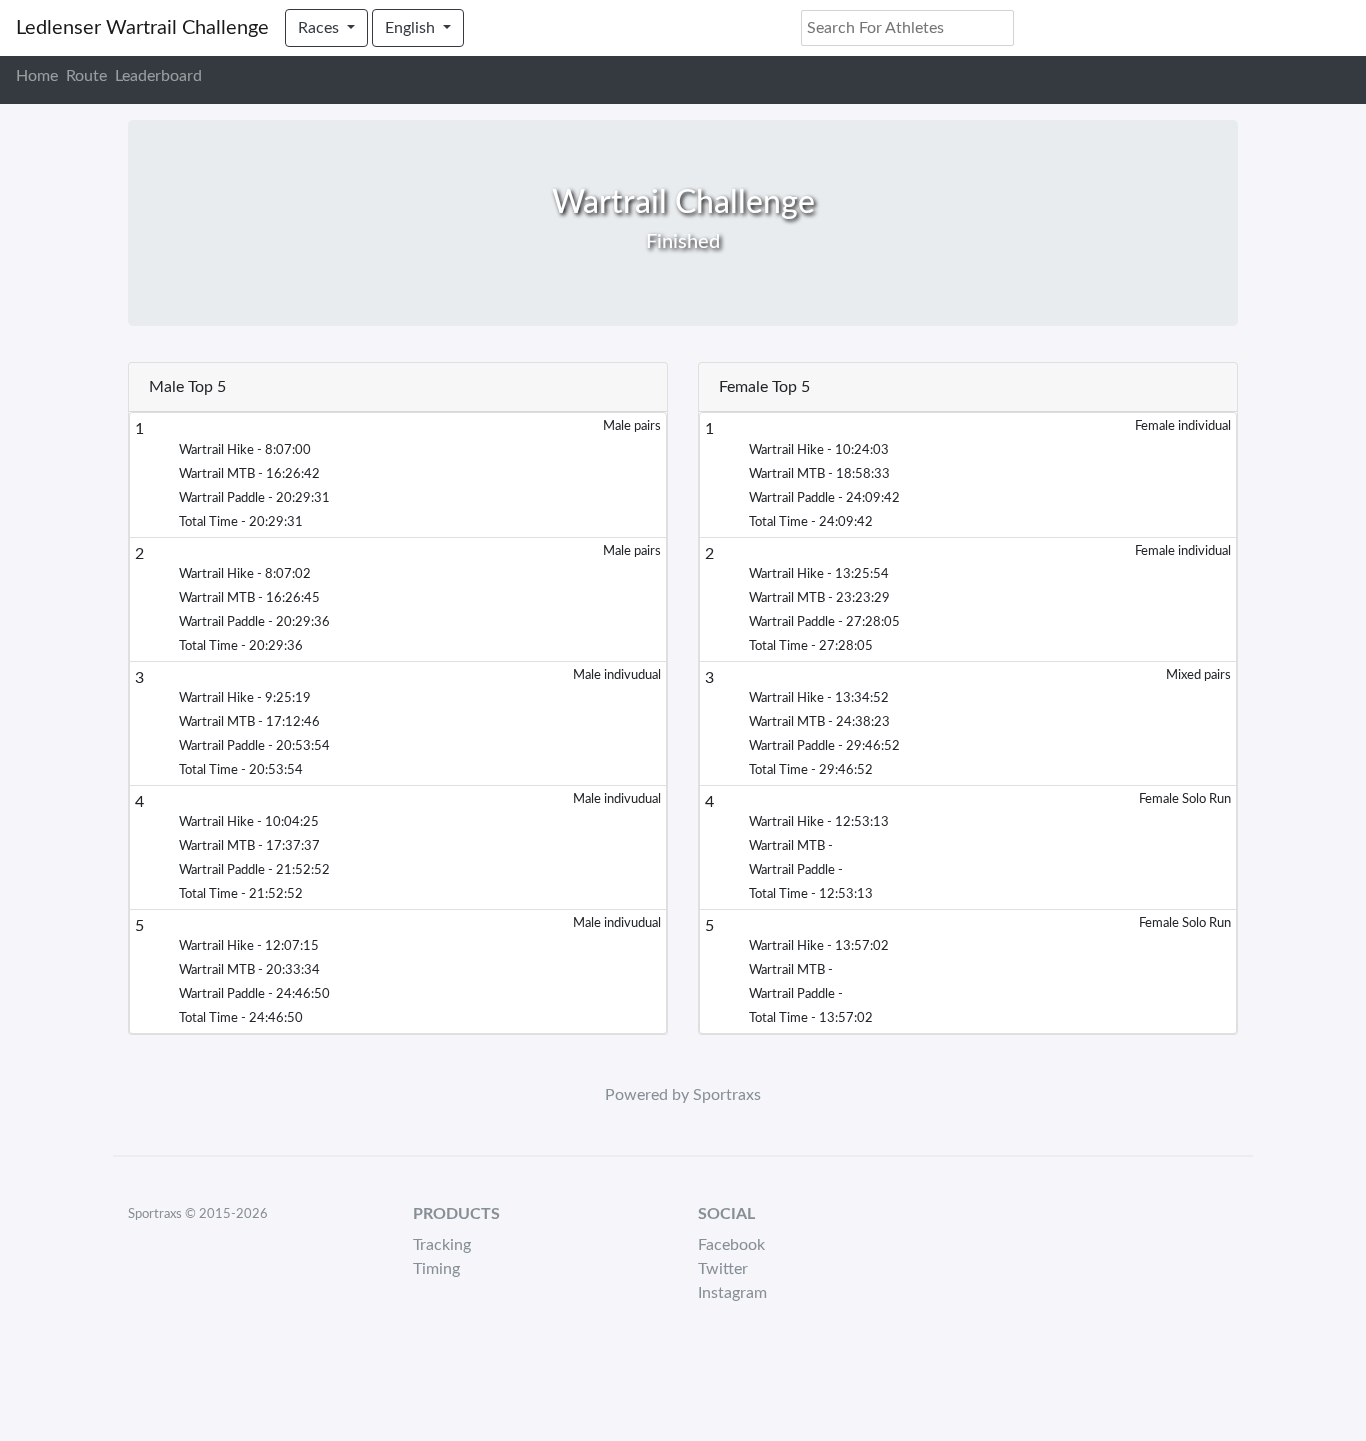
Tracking (442, 1245)
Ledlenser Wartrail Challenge (142, 28)
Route (86, 76)
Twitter (723, 1269)
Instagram (732, 1293)
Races (320, 28)
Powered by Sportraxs (683, 1095)
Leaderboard (158, 76)
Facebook (731, 1245)
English (412, 28)
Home (37, 76)
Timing (436, 1269)
